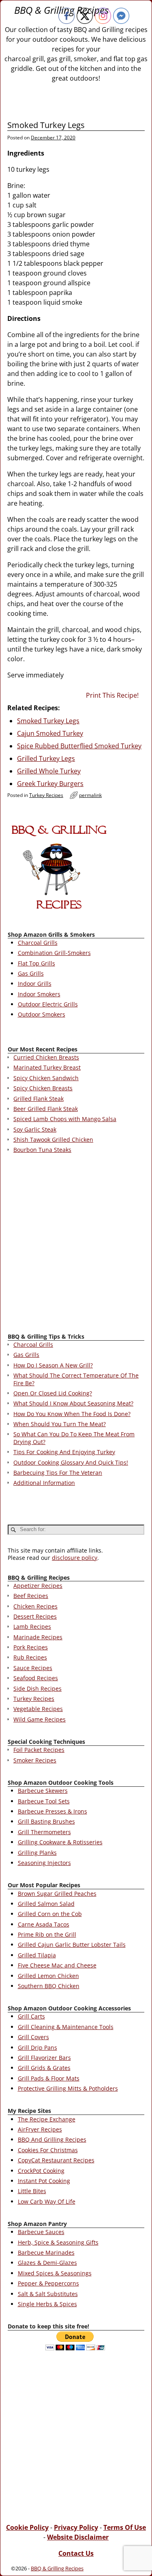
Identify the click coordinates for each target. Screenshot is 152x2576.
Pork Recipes (31, 1647)
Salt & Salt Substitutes (48, 2294)
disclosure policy (75, 1558)
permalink (90, 795)
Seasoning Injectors (44, 1863)
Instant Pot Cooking (44, 2181)
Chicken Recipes (35, 1606)
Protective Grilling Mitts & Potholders (68, 2088)
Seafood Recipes (36, 1678)
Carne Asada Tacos (44, 1924)
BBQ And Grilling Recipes (52, 2139)
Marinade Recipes (38, 1637)
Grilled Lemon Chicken (48, 1976)
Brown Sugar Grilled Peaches (57, 1894)
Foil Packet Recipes (39, 1750)
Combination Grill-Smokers (54, 953)
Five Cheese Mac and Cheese (57, 1965)
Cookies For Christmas (48, 2150)
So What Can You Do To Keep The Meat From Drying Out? (74, 1438)
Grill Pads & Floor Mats (49, 2078)
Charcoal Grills (38, 943)
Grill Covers (33, 2037)
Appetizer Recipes (38, 1586)
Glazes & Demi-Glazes (47, 2263)
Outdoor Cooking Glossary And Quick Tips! (71, 1462)
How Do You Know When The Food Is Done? (72, 1414)
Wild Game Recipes (40, 1719)
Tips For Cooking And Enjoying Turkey (64, 1452)
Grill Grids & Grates (44, 2068)
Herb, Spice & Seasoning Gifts (58, 2242)
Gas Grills (31, 973)
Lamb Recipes (32, 1627)
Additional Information (44, 1483)
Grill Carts (31, 2016)
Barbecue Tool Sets (44, 1801)
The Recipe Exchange (47, 2119)
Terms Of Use (125, 2527)
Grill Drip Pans (37, 2047)
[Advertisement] (76, 1245)
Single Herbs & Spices (47, 2304)
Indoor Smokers (39, 994)
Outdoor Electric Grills (48, 1004)
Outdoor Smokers (42, 1014)
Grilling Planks (37, 1853)
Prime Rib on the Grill (47, 1934)
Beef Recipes (31, 1596)
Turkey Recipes (46, 795)
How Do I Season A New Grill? (53, 1365)
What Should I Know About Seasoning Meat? (73, 1403)
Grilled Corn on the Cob (50, 1914)
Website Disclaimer (78, 2537)
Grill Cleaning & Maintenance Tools (66, 2027)
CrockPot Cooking (41, 2171)
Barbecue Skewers (43, 1791)
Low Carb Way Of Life (47, 2201)
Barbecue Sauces (41, 2232)
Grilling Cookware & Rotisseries (60, 1842)
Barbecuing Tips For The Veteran (58, 1473)
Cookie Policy (27, 2527)
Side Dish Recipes (37, 1688)
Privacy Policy (76, 2527)
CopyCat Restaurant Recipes (56, 2160)
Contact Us (76, 2553)
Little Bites (32, 2191)
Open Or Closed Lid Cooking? (53, 1393)
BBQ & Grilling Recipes (57, 2568)
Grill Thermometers (44, 1832)
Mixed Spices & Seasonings (55, 2273)
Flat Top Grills (36, 963)
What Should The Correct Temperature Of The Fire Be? (76, 1379)
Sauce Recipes (33, 1668)
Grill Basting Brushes (46, 1821)
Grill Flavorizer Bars (44, 2058)
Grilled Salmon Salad (46, 1904)
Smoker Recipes (35, 1760)
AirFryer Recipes (40, 2129)
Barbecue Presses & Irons (52, 1811)
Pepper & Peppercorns (48, 2283)
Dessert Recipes (35, 1616)
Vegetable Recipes (38, 1709)
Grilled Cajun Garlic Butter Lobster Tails (72, 1945)
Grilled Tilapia (37, 1955)
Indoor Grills (35, 984)
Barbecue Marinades (46, 2252)
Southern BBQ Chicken (49, 1986)
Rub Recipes (30, 1657)
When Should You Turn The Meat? (60, 1424)
